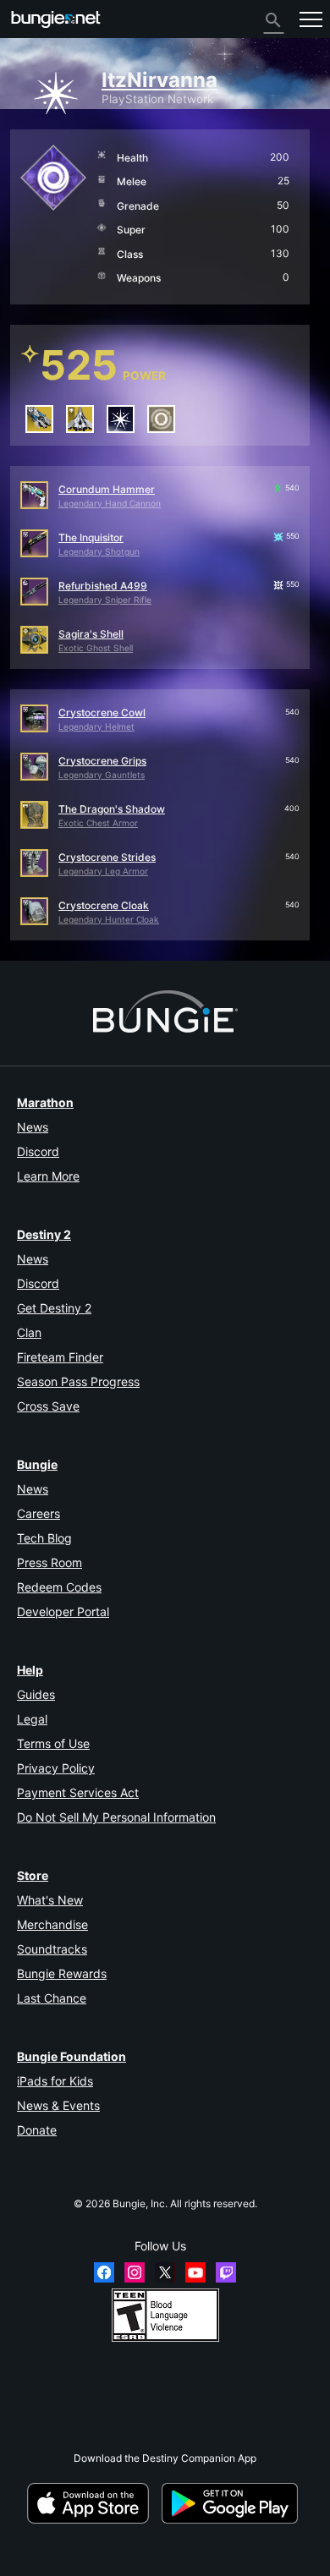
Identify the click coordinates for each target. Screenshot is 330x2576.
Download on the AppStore (93, 2503)
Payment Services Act (78, 1792)
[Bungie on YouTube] (195, 2272)
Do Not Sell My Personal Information (116, 1817)
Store (33, 1875)
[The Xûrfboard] (39, 419)
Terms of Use (53, 1743)
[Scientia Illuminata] (121, 419)
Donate (37, 2130)
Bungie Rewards (62, 1973)
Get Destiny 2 (54, 1308)
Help (30, 1670)
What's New (50, 1900)
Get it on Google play (233, 2503)
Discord (38, 1151)
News (33, 1127)
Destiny (56, 19)
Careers (38, 1513)
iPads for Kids (55, 2081)
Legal (32, 1719)
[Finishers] (161, 419)
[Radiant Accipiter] (80, 419)
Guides (36, 1694)
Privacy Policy (56, 1768)
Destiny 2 (44, 1234)
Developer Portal (63, 1611)
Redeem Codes (59, 1587)
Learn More (48, 1176)
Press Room (49, 1562)
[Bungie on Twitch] (226, 2272)
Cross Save (48, 1406)
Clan (29, 1332)
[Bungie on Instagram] (135, 2272)
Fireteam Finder (60, 1357)
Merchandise (52, 1924)
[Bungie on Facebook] (104, 2272)
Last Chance (52, 1998)
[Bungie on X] (165, 2272)
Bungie (37, 1464)
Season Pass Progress (78, 1381)
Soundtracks (52, 1949)
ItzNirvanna (159, 80)
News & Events (58, 2105)
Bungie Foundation (71, 2056)
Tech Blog (44, 1538)
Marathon (45, 1102)
